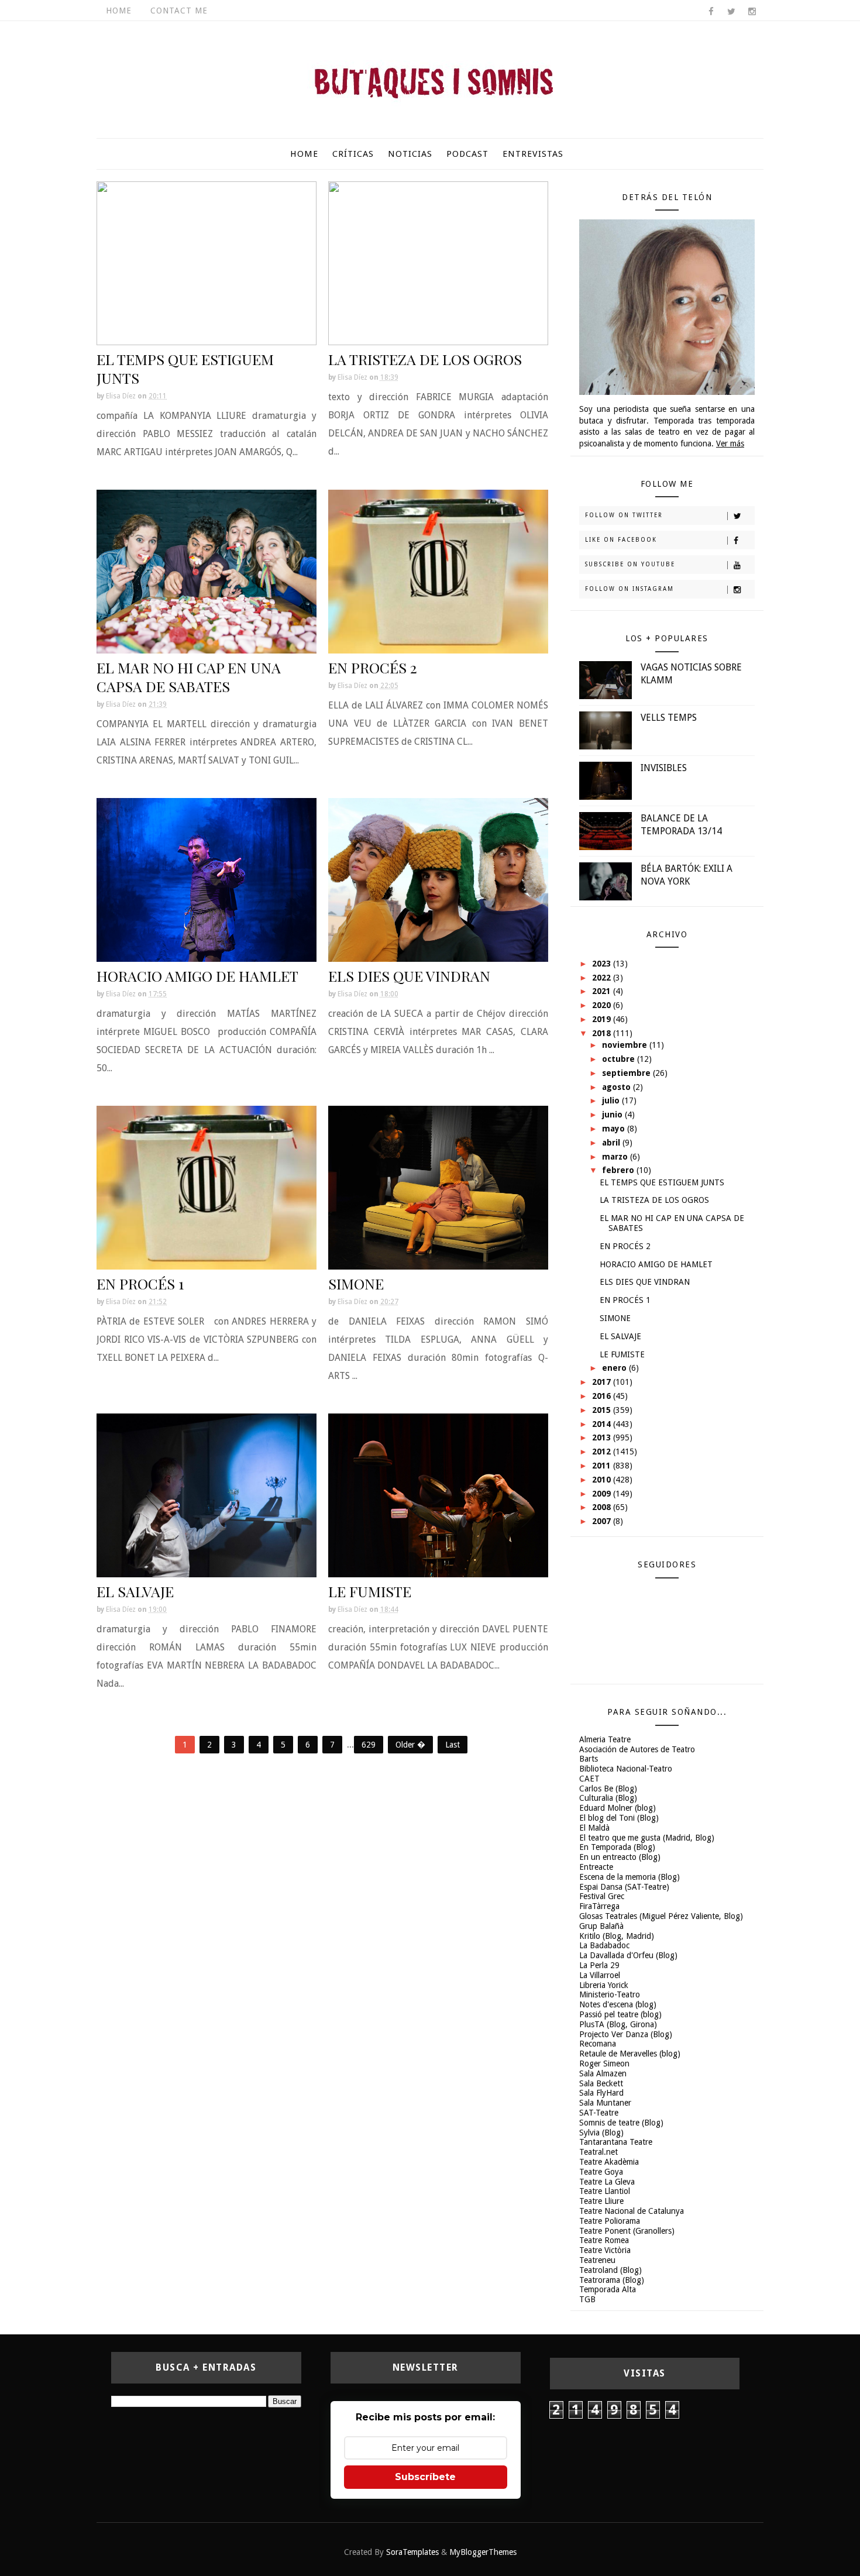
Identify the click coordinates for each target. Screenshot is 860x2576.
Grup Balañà (601, 1926)
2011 (603, 1466)
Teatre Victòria (605, 2250)
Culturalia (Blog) (608, 1798)
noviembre (626, 1045)
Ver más (730, 443)
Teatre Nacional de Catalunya (632, 2211)
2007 (603, 1521)
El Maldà (594, 1828)
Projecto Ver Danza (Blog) (626, 2034)
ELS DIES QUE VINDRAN (409, 976)
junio (613, 1115)
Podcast (467, 154)
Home (119, 11)
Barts (589, 1759)
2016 (603, 1396)
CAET (589, 1779)
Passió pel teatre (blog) (620, 2014)
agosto (618, 1087)
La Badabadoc (604, 1945)
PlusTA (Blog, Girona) (618, 2024)
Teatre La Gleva (607, 2182)
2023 (603, 964)
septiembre (627, 1073)
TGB (587, 2299)
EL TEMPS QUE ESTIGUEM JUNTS (185, 368)
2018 (603, 1033)
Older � (410, 1745)
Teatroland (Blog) (610, 2270)
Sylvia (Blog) (601, 2133)
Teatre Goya (601, 2172)
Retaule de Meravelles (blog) (630, 2054)
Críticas (353, 154)
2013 (603, 1437)
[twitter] (731, 12)
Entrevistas (533, 154)
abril (612, 1143)
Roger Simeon (604, 2063)
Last (453, 1745)
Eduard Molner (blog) (618, 1808)
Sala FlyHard (601, 2093)
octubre (620, 1059)
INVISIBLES (664, 768)
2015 (603, 1410)
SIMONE (356, 1283)
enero (615, 1368)
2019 (603, 1019)
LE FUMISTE (370, 1591)
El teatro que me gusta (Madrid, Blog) (647, 1838)
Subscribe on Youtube (630, 564)
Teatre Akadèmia (609, 2162)
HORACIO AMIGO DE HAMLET (197, 976)
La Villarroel (600, 1975)
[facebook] (711, 12)
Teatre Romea (604, 2240)
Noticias (410, 154)
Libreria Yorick (604, 1985)
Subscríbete (425, 2477)
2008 (603, 1507)
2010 (603, 1480)
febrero (619, 1170)
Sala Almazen (603, 2073)
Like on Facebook (621, 540)
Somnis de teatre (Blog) (621, 2123)
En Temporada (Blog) (617, 1847)
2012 (603, 1452)
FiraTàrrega (599, 1906)
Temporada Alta (608, 2289)
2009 (603, 1494)
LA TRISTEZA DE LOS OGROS (425, 359)
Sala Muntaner (605, 2103)
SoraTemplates (412, 2552)
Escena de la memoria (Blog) (629, 1877)
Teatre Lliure (601, 2201)
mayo (615, 1129)
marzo (616, 1157)
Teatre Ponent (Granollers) (627, 2231)
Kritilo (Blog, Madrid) (617, 1936)
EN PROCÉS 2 (373, 667)
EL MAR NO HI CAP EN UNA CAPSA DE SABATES (189, 677)
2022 (603, 978)
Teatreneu (597, 2260)
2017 (603, 1382)
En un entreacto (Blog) (620, 1857)
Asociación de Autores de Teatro (637, 1749)
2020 (603, 1005)
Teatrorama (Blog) (612, 2280)
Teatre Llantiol (605, 2191)
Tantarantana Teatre (616, 2142)
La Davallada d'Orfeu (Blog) (628, 1955)
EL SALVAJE (135, 1591)
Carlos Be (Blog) (608, 1789)
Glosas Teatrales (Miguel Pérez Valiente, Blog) (661, 1916)
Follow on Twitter (624, 515)
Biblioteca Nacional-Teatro (626, 1769)
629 (369, 1745)
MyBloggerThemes (483, 2552)
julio (612, 1100)
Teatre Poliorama (610, 2221)
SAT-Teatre (599, 2113)
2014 (603, 1424)
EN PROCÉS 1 (140, 1283)
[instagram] (752, 12)
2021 (603, 991)
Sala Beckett (601, 2083)
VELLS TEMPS (669, 718)
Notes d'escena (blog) (618, 2004)
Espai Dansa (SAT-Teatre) (624, 1887)
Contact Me (179, 11)
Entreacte (596, 1867)
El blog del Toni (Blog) (619, 1818)
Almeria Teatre (605, 1739)
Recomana (598, 2044)
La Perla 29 (599, 1965)
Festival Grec (602, 1896)
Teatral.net (598, 2152)
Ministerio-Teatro (610, 1994)
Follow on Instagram (629, 589)
